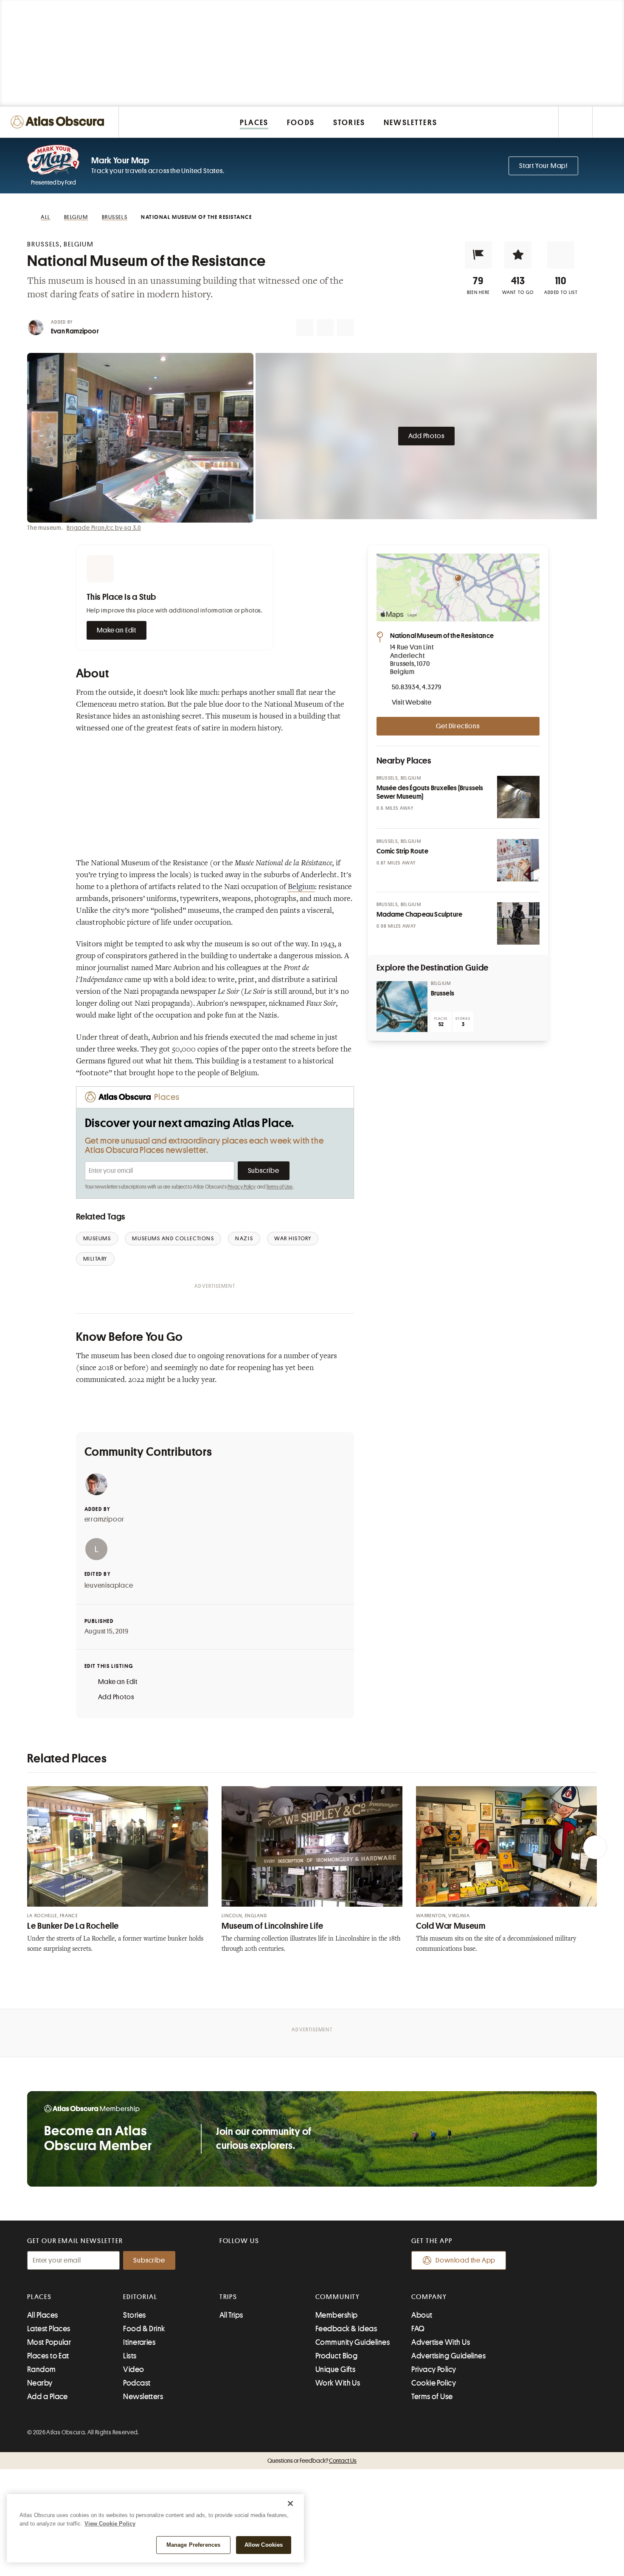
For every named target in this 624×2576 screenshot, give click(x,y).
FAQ (418, 2329)
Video (134, 2369)
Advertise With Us (441, 2342)
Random (42, 2369)
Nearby (40, 2383)
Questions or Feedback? (312, 2461)
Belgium (301, 887)
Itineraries (139, 2342)
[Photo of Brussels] (402, 1007)
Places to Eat (48, 2356)
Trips (229, 2297)
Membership (337, 2315)
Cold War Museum (451, 1926)
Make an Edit (117, 630)
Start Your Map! (543, 166)
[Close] (290, 2503)
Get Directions (458, 726)
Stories (134, 2315)
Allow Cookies (264, 2545)
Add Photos (426, 436)
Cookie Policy (434, 2383)
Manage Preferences (193, 2545)
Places (39, 2297)
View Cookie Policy (110, 2524)
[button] (478, 255)
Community (338, 2297)
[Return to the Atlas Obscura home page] (59, 122)
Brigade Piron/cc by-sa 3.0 (104, 528)
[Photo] (518, 797)
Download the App (465, 2260)
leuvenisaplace (109, 1586)
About (422, 2315)
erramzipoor (105, 1519)
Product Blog (336, 2356)
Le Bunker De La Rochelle (73, 1926)
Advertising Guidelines (448, 2356)
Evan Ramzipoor (75, 331)
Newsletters (143, 2397)
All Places (43, 2315)
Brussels (443, 993)
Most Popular (49, 2342)
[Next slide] (595, 1847)
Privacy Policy (242, 1187)
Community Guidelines (353, 2342)
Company (429, 2297)
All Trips (231, 2315)
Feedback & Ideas (346, 2329)
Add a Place (48, 2397)
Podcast (137, 2383)
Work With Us (338, 2383)
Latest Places (49, 2329)
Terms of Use (279, 1187)
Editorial (140, 2297)
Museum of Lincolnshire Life (273, 1926)
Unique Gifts (335, 2369)
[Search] (608, 122)
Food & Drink (144, 2329)
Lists (130, 2356)
